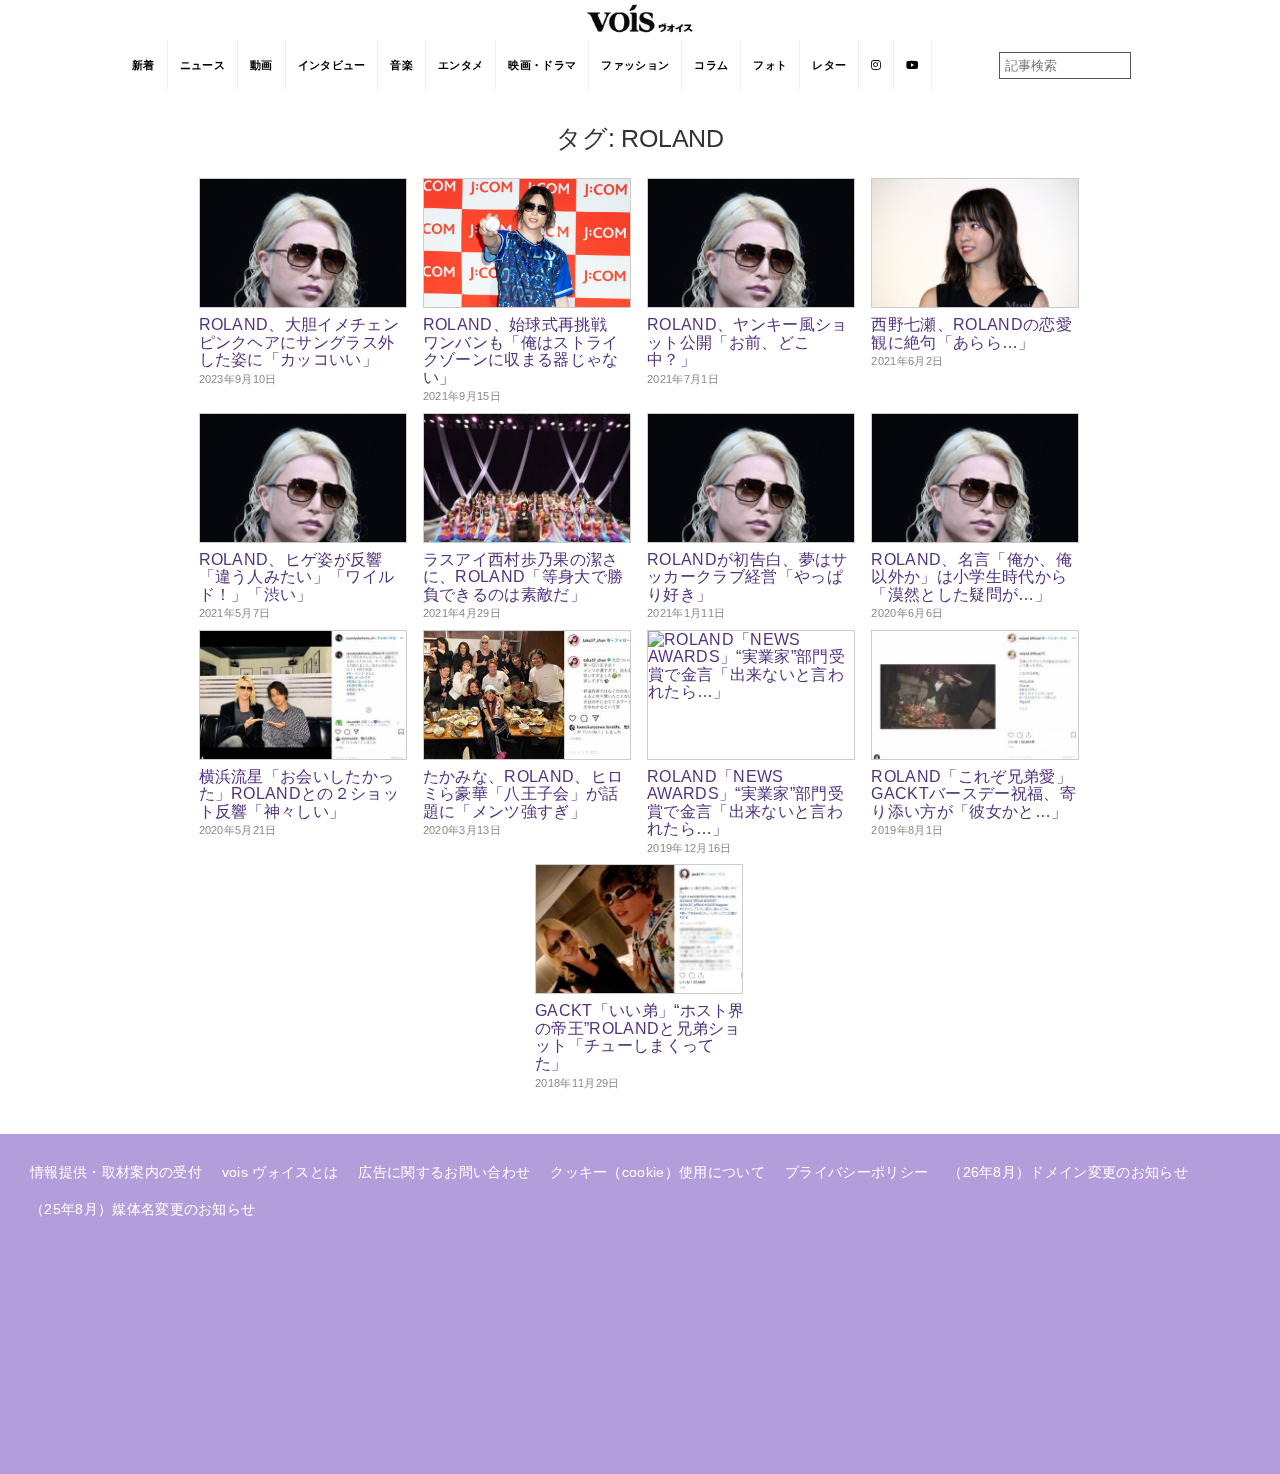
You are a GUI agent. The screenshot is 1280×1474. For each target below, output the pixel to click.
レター (829, 65)
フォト (770, 65)
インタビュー (332, 65)
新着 (143, 65)
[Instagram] (876, 65)
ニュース (202, 65)
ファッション (635, 65)
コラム (711, 65)
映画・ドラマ (542, 65)
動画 (261, 65)
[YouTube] (912, 65)
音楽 (401, 65)
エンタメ (460, 65)
